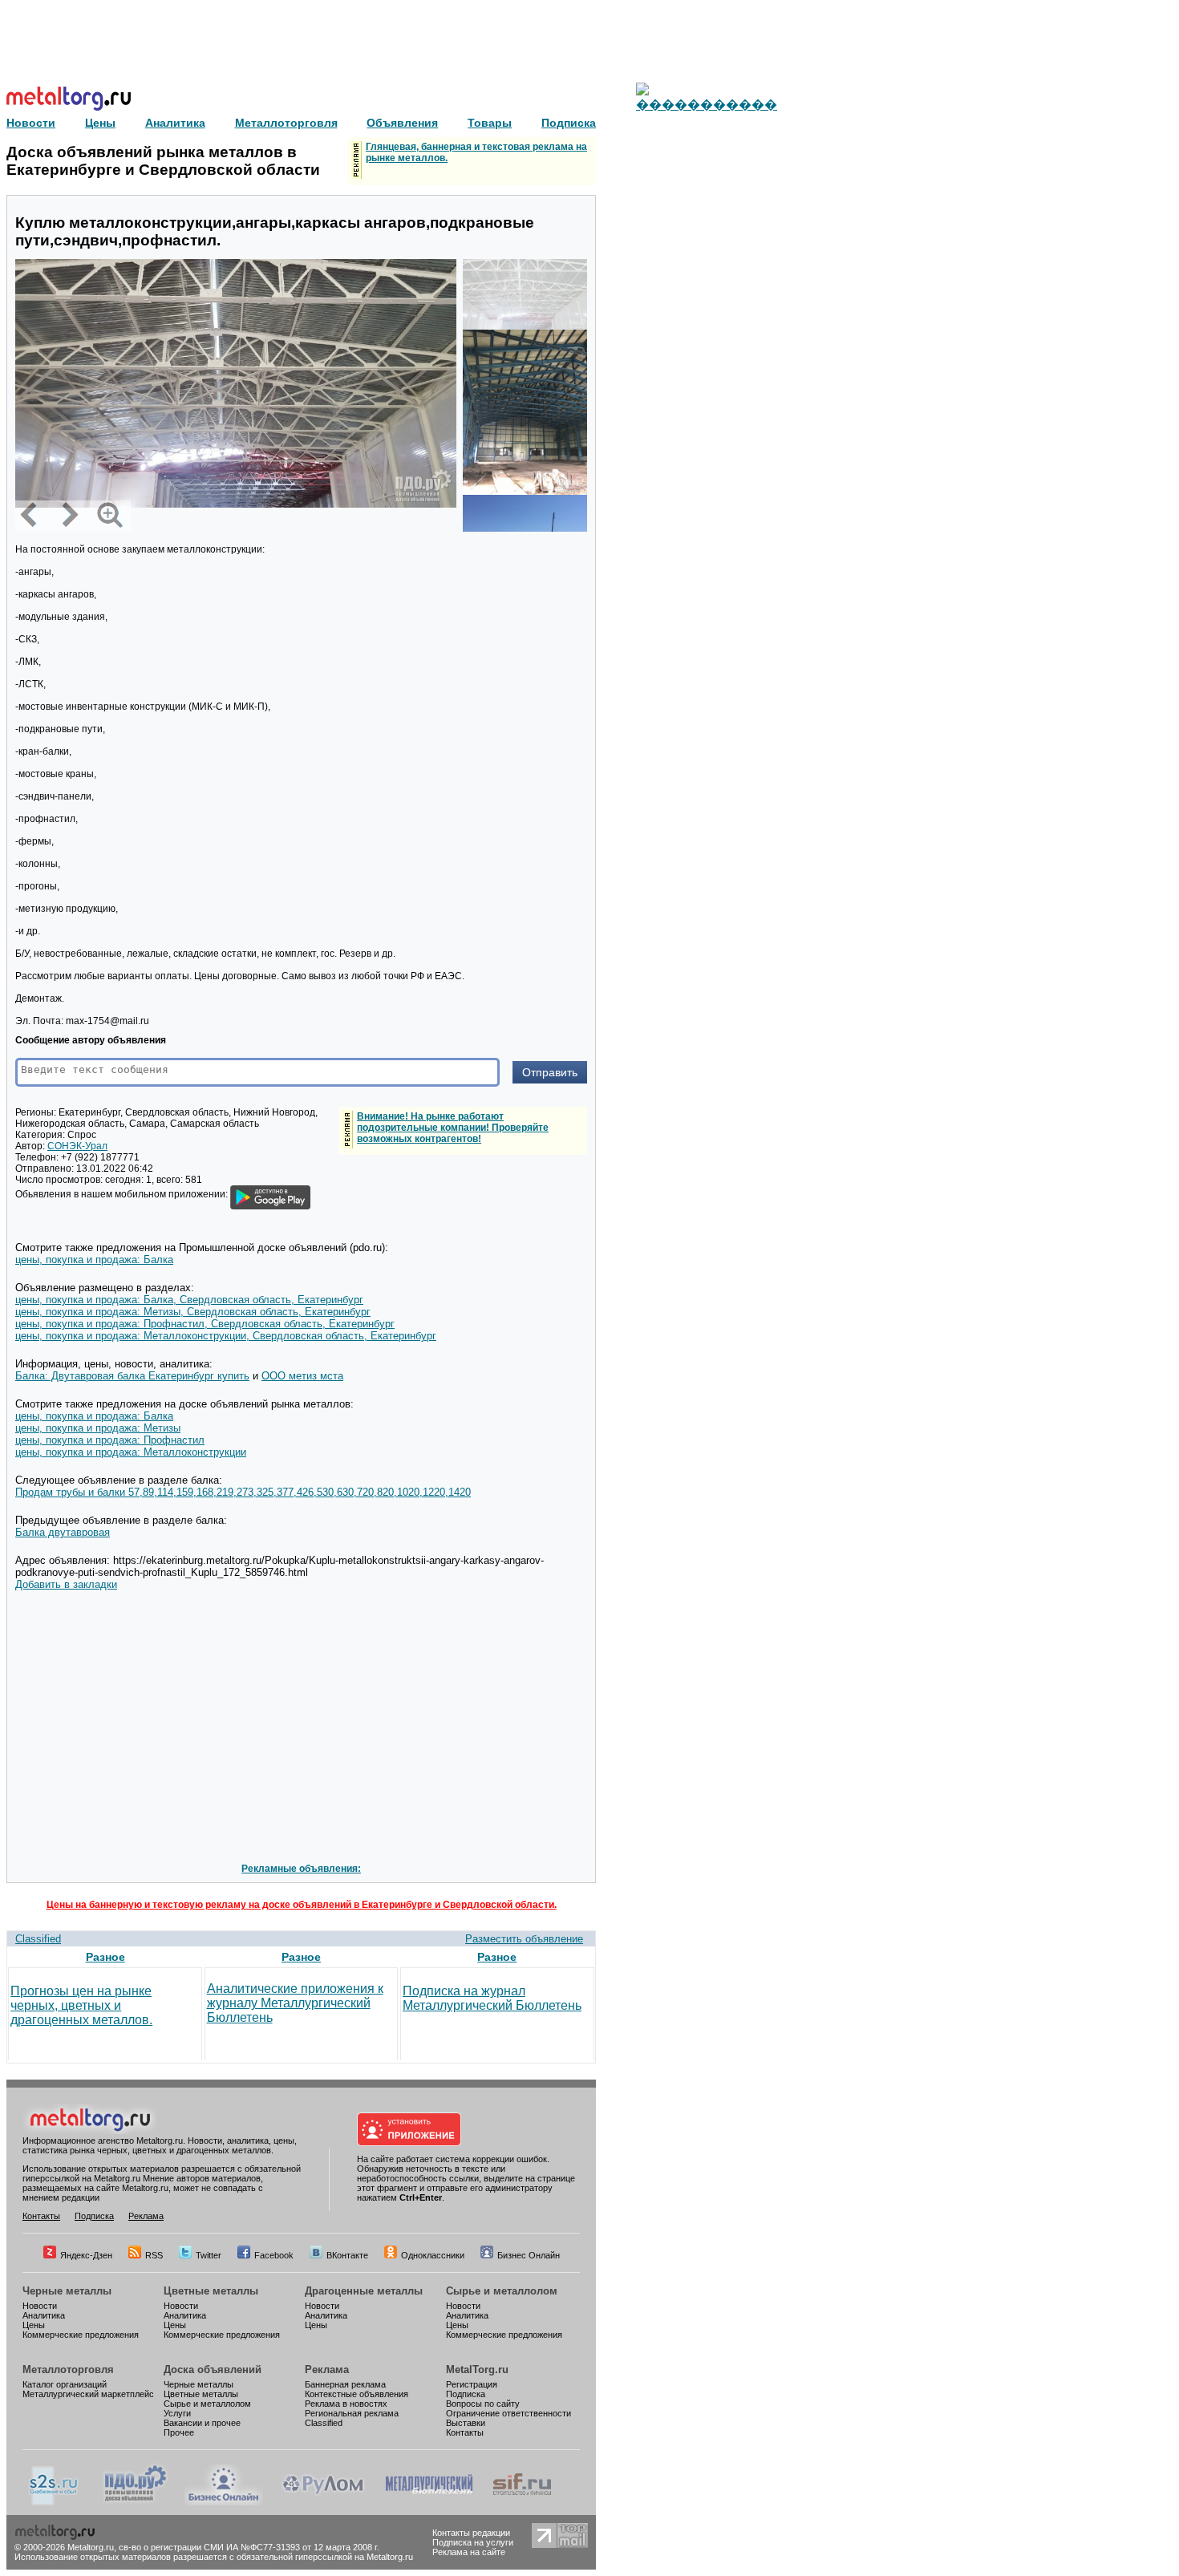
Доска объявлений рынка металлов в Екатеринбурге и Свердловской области (163, 161)
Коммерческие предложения (81, 2335)
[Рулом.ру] (323, 2502)
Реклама (146, 2216)
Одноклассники (433, 2255)
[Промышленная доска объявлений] (136, 2502)
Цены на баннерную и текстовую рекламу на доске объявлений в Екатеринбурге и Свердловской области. (302, 1905)
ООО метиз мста (302, 1376)
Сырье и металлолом (502, 2291)
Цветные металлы (211, 2291)
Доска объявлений (213, 2369)
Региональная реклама (352, 2413)
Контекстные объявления (357, 2394)
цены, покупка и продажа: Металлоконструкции (131, 1452)
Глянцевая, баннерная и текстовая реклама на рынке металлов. (476, 152)
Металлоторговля (68, 2369)
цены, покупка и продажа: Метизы (98, 1428)
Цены (34, 2325)
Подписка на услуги (473, 2542)
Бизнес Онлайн (529, 2255)
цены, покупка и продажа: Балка (94, 1260)
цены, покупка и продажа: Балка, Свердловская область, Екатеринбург (189, 1300)
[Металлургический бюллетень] (429, 2502)
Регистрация (472, 2384)
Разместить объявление (524, 1939)
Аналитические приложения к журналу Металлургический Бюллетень (295, 2003)
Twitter (209, 2255)
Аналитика (44, 2315)
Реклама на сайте (469, 2552)
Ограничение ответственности (508, 2413)
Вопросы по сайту (483, 2404)
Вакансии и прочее (202, 2423)
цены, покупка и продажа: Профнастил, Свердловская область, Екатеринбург (205, 1324)
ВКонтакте (347, 2255)
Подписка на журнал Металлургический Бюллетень (492, 1998)
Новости (40, 2306)
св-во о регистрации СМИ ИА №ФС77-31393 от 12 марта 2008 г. (249, 2547)
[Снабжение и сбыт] (55, 2502)
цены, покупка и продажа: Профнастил (110, 1440)
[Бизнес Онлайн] (224, 2502)
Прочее (179, 2432)
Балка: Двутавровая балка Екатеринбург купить (132, 1376)
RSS (154, 2255)
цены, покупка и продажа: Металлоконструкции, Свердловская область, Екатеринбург (226, 1336)
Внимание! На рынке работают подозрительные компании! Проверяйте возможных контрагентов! (453, 1128)
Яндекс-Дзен (86, 2255)
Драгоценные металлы (364, 2291)
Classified (38, 1939)
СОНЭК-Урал (77, 1146)
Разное (105, 1957)
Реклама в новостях (346, 2404)
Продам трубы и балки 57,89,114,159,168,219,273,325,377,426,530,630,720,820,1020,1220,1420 (243, 1492)
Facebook (274, 2255)
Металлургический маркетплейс (88, 2394)
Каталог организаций (65, 2384)
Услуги (177, 2413)
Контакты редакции (471, 2533)
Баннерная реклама (345, 2384)
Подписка (94, 2216)
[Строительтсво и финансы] (522, 2502)
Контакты (41, 2216)
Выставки (466, 2423)
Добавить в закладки (66, 1584)
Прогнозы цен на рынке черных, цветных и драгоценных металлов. (81, 2005)
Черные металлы (67, 2291)
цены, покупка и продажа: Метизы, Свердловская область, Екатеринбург (193, 1312)
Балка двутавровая (63, 1532)
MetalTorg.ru (477, 2369)
